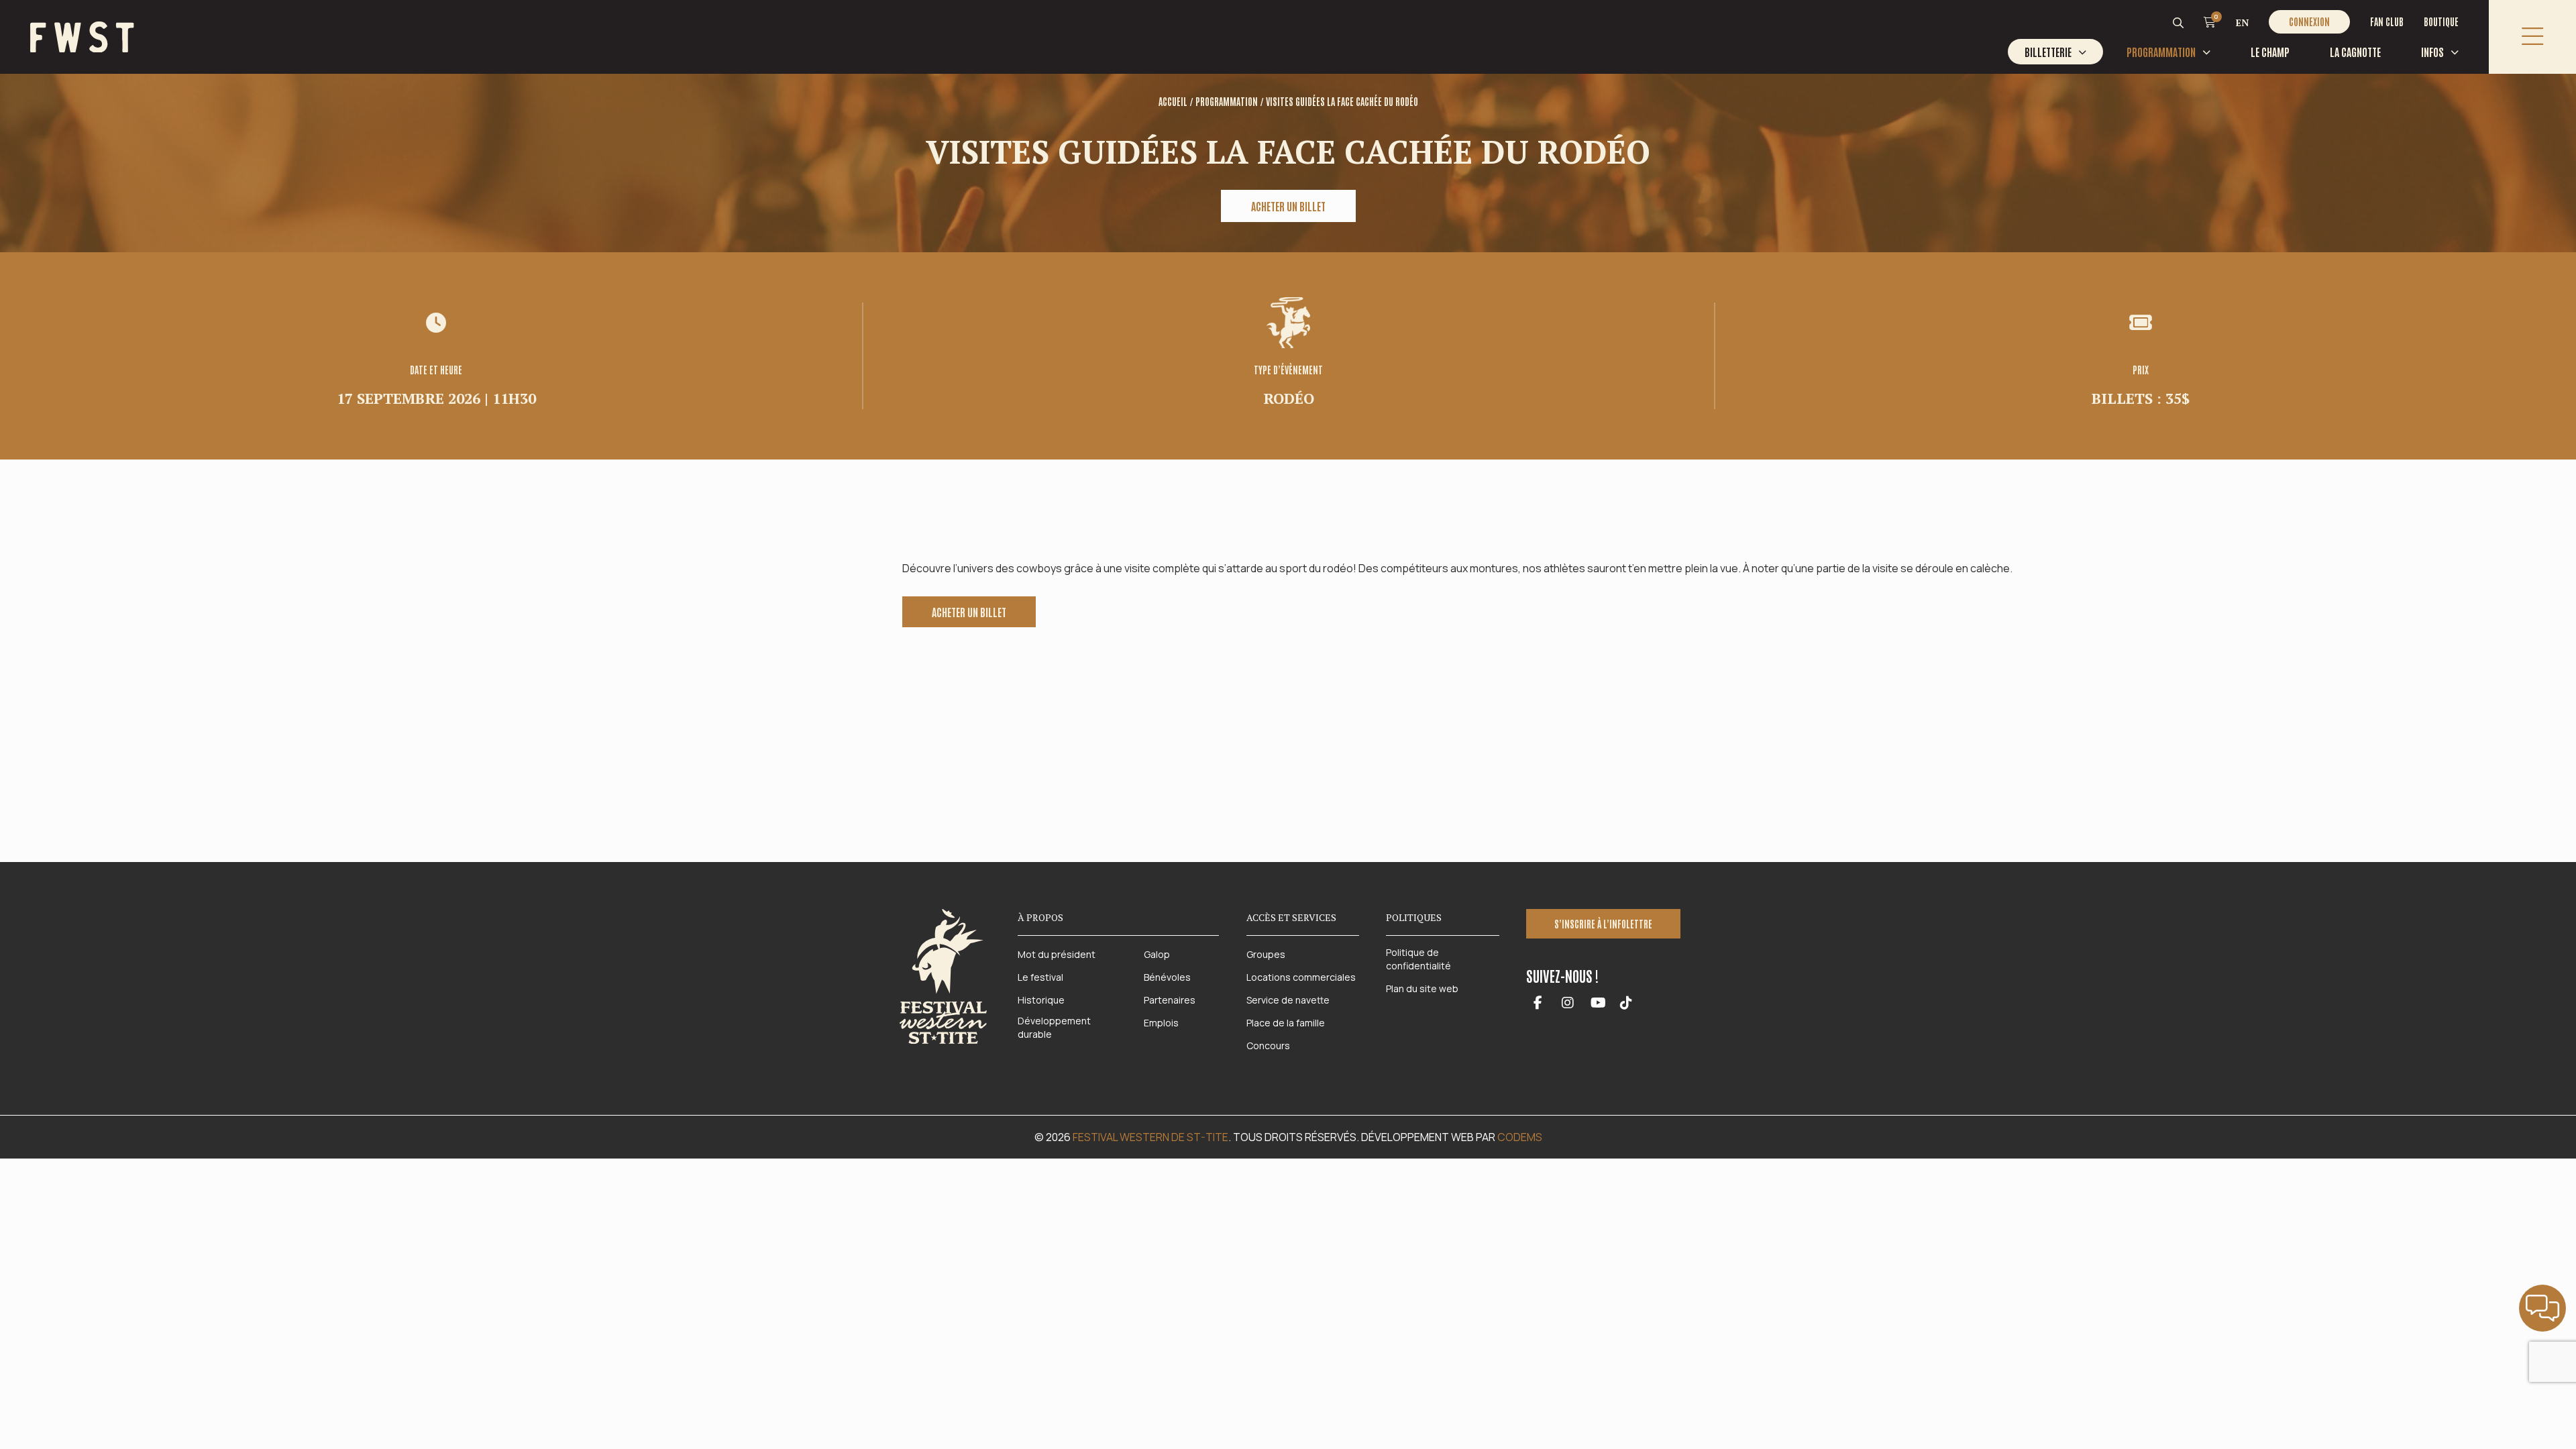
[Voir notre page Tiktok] (1626, 1004)
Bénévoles (1167, 977)
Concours (1268, 1045)
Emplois (1161, 1023)
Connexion (2309, 21)
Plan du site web (1422, 988)
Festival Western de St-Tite (1150, 1137)
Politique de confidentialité (1418, 959)
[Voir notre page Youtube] (1598, 1004)
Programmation (2161, 52)
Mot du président (1057, 954)
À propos (1040, 917)
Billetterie (2048, 52)
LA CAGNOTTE (2355, 52)
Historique (1041, 1000)
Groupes (1266, 954)
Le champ (2270, 52)
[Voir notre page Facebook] (1538, 1004)
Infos (2432, 52)
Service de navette (1288, 1000)
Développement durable (1054, 1027)
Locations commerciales (1301, 977)
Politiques (1414, 917)
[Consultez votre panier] (2210, 21)
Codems (1520, 1137)
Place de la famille (1286, 1023)
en (2242, 22)
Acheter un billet (1288, 206)
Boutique (2441, 21)
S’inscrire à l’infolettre (1603, 924)
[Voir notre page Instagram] (1568, 1004)
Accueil (1173, 101)
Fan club (2387, 21)
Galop (1157, 954)
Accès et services (1291, 917)
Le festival (1040, 977)
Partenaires (1170, 1000)
